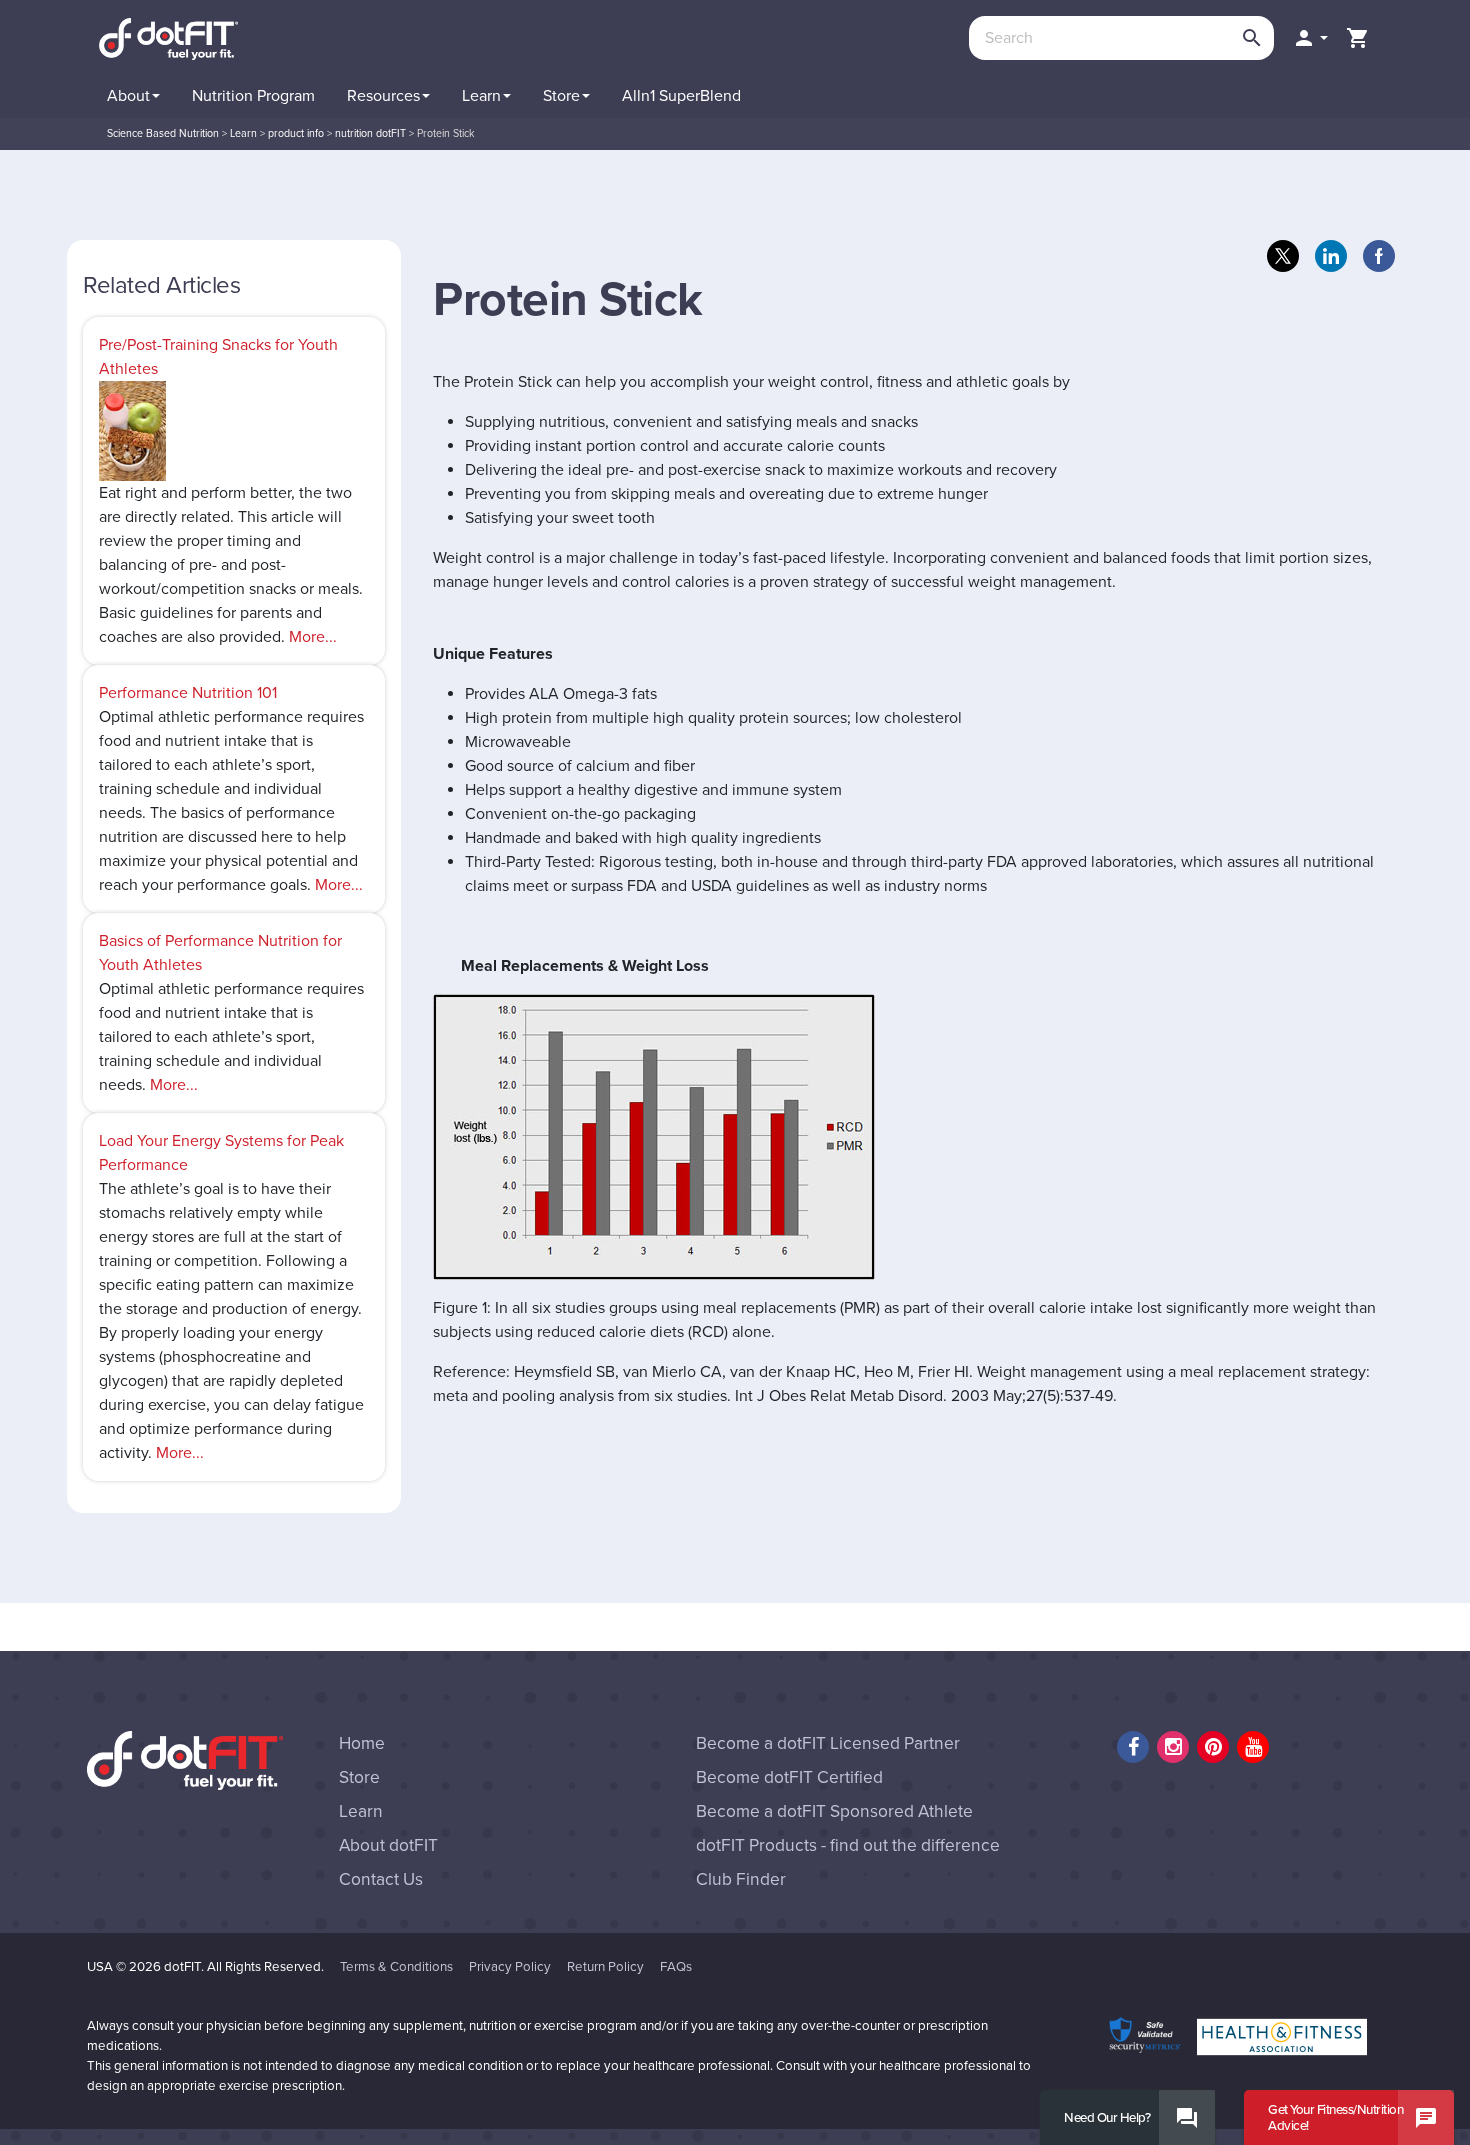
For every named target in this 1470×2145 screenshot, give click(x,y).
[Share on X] (1283, 256)
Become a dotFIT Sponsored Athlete (834, 1811)
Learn (361, 1811)
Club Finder (741, 1879)
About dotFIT (388, 1845)
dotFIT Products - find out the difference (848, 1845)
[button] (1310, 38)
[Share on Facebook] (1379, 256)
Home (362, 1743)
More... (313, 637)
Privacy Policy (510, 1967)
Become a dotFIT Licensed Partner (828, 1743)
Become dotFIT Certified (789, 1777)
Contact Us (381, 1879)
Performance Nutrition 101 (188, 693)
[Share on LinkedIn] (1331, 256)
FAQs (676, 1967)
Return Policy (605, 1967)
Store (359, 1777)
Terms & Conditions (396, 1967)
